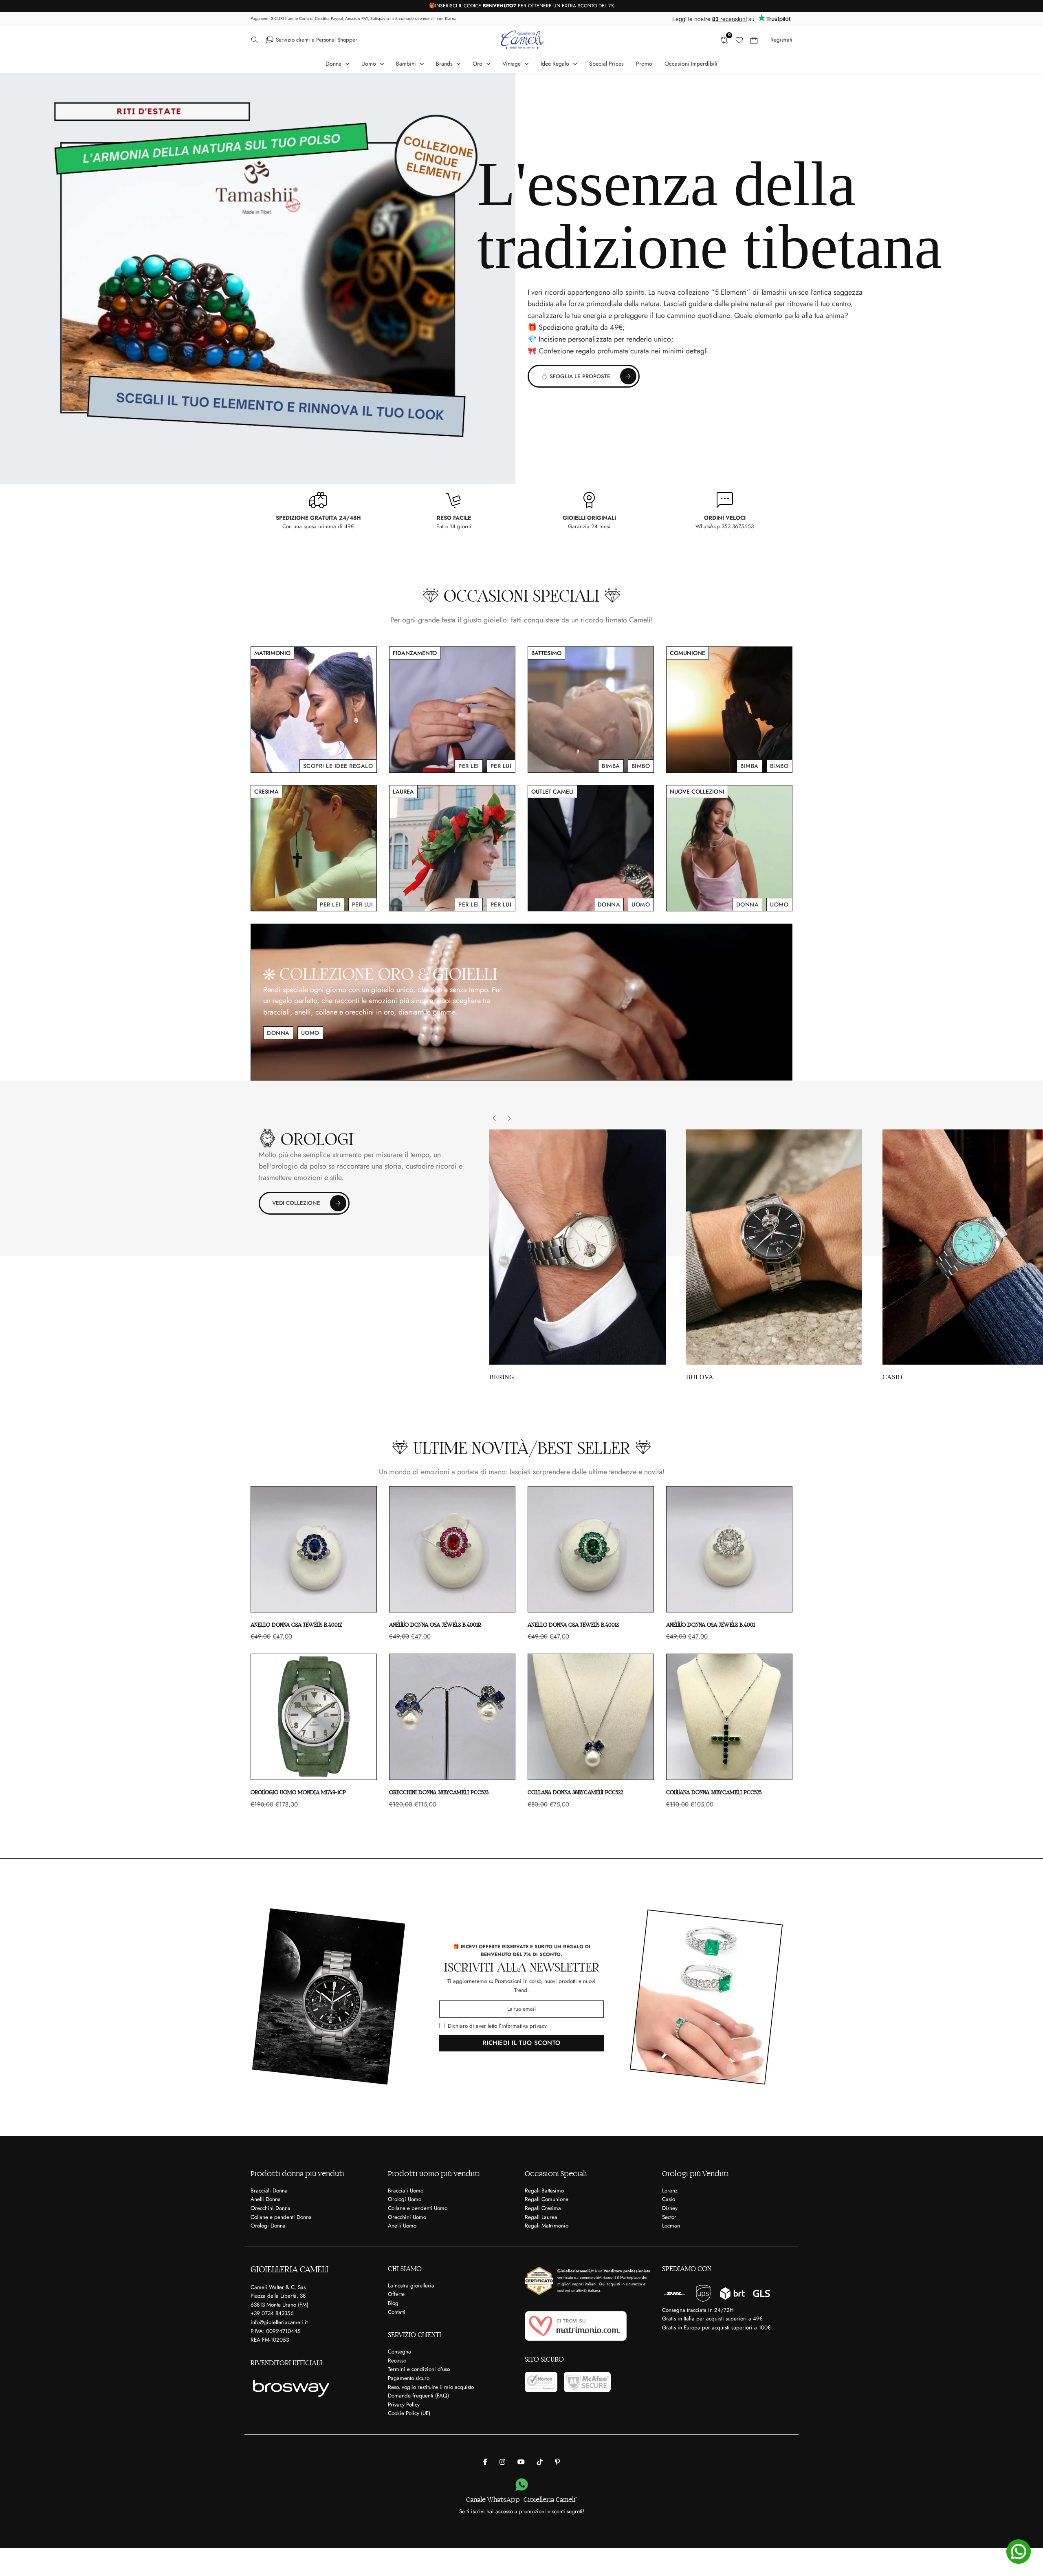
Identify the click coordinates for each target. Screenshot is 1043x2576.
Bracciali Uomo (406, 2191)
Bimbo (641, 766)
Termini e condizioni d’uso (419, 2369)
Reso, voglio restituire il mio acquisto (431, 2387)
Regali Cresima (543, 2208)
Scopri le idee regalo (338, 766)
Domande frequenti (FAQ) (418, 2396)
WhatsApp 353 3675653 (725, 526)
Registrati (781, 40)
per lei (330, 904)
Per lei (469, 766)
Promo (644, 64)
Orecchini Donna (271, 2208)
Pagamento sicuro (409, 2378)
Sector (669, 2217)
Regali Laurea (541, 2217)
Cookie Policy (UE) (409, 2413)
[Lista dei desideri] (739, 40)
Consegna (399, 2352)
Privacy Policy (404, 2405)
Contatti (397, 2312)
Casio (669, 2199)
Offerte (396, 2294)
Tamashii (774, 292)
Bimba (611, 766)
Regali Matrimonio (547, 2226)
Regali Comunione (547, 2199)
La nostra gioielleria (411, 2286)
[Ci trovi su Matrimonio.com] (576, 2326)
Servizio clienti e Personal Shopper (317, 40)
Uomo (641, 904)
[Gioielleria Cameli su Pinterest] (557, 2462)
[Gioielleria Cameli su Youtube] (521, 2462)
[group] (578, 1255)
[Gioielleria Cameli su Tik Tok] (540, 2462)
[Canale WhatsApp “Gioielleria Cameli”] (522, 2485)
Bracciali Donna (269, 2191)
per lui (501, 766)
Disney (670, 2208)
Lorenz (670, 2191)
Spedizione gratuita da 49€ (581, 327)
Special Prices (606, 64)
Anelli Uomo (402, 2226)
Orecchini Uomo (407, 2217)
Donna (609, 904)
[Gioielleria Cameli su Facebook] (485, 2462)
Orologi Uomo (405, 2199)
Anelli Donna (266, 2199)
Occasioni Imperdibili (691, 64)
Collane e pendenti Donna (281, 2217)
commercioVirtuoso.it (598, 2277)
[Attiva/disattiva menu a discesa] (255, 40)
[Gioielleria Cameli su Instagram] (502, 2462)
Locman (671, 2226)
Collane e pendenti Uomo (418, 2208)
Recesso (397, 2361)
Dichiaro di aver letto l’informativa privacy (497, 2026)
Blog (393, 2303)
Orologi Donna (268, 2226)
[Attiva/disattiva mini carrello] (754, 40)
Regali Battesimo (544, 2191)
